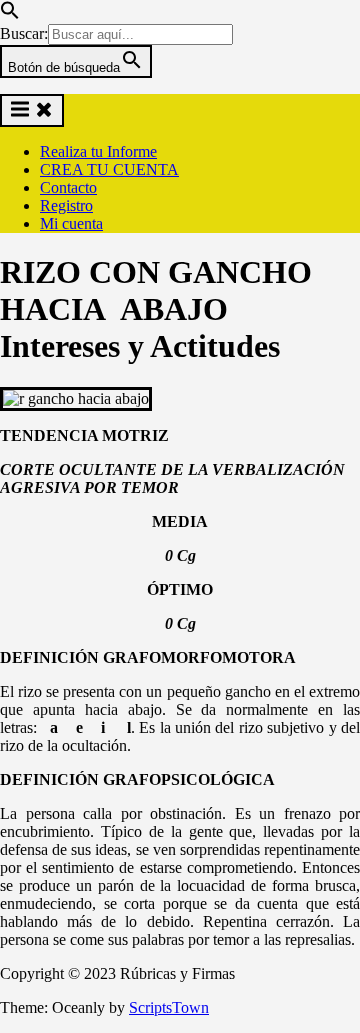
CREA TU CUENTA (109, 169)
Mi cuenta (71, 223)
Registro (66, 205)
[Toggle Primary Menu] (32, 110)
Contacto (68, 187)
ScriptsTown (169, 1007)
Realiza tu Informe (98, 151)
